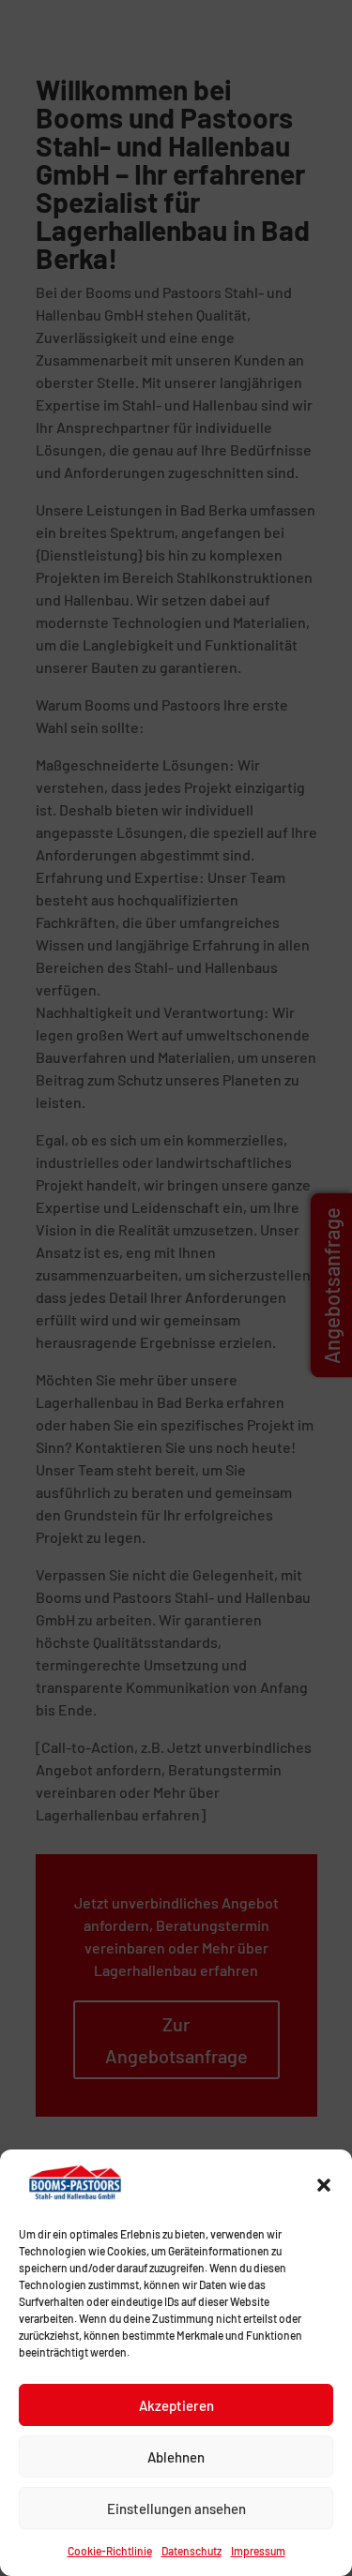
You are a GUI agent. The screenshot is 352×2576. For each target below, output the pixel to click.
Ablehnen (176, 2457)
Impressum (258, 2551)
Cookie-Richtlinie (110, 2551)
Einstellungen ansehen (176, 2509)
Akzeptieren (176, 2405)
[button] (324, 2185)
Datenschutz (191, 2551)
